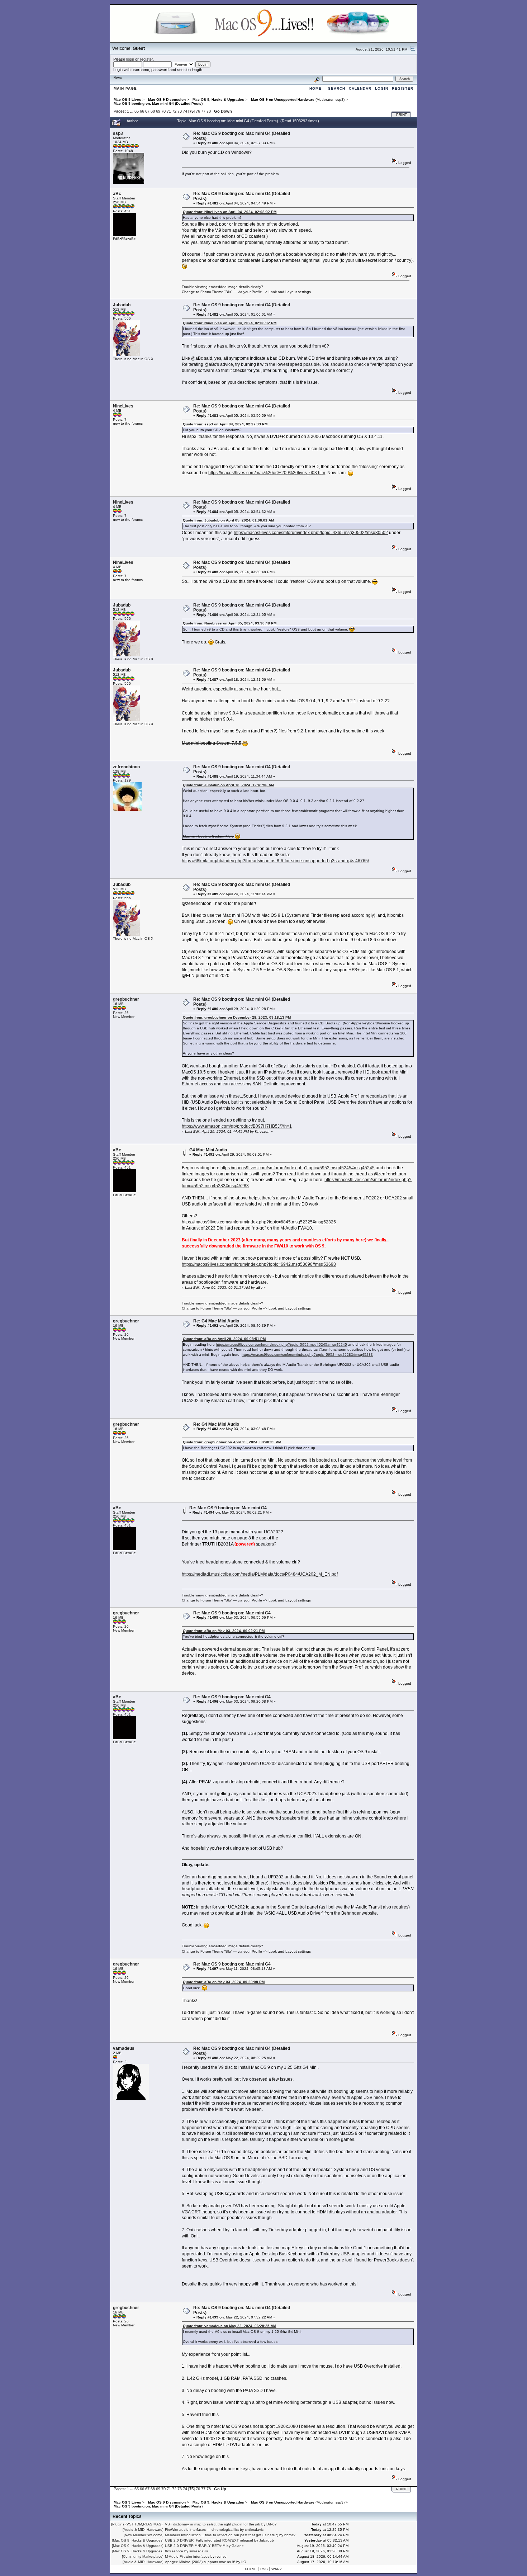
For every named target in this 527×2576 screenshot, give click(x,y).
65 (137, 111)
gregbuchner (126, 999)
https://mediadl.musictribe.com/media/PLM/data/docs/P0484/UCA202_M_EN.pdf (260, 1574)
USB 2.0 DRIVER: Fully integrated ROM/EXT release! (209, 2540)
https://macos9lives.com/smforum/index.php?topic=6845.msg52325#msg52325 (259, 1222)
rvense (221, 2556)
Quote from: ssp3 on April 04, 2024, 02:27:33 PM (225, 424)
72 (174, 111)
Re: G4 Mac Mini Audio (216, 1321)
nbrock (290, 2535)
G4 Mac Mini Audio (208, 1150)
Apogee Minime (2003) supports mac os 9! (200, 2562)
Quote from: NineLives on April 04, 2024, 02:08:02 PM (230, 212)
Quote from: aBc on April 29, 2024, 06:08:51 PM (224, 1339)
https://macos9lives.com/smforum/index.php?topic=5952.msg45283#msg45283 (307, 1355)
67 (147, 111)
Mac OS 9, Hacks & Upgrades (138, 2540)
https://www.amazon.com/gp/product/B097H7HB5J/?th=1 (237, 1126)
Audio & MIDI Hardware (143, 2530)
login (130, 59)
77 (203, 111)
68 (153, 111)
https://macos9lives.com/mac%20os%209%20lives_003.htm (267, 473)
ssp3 (340, 100)
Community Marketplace (143, 2556)
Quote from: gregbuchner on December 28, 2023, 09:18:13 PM (237, 1017)
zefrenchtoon (126, 767)
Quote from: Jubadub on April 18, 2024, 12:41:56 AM (228, 785)
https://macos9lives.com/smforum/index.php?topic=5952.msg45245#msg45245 (298, 1168)
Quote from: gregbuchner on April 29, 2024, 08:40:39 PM (232, 1442)
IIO (244, 2562)
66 (142, 111)
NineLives (123, 406)
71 (169, 111)
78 (209, 111)
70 (163, 111)
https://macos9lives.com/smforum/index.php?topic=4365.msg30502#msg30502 (311, 533)
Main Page (125, 88)
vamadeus (124, 2048)
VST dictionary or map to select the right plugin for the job (213, 2524)
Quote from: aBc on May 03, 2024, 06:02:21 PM (224, 1631)
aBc (117, 194)
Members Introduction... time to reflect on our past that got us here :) (222, 2535)
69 (158, 111)
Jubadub (122, 305)
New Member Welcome (144, 2535)
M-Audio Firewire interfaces (187, 2556)
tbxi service (174, 2551)
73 (180, 111)
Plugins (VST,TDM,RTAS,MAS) (137, 2524)
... (132, 111)
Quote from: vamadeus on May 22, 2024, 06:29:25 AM (229, 2326)
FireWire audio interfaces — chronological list (202, 2530)
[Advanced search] (317, 79)
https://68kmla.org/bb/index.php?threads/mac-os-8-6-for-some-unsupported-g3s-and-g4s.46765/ (275, 861)
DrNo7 (272, 2524)
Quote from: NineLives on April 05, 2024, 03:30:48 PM (230, 623)
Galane (238, 2546)
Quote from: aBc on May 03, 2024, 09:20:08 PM (224, 1982)
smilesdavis (254, 2530)
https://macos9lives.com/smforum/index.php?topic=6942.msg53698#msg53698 (259, 1264)
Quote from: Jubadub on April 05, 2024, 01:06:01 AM (228, 520)
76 (198, 111)
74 (185, 111)
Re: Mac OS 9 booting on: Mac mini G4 (228, 1508)
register (146, 59)
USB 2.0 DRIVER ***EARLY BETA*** (195, 2546)
